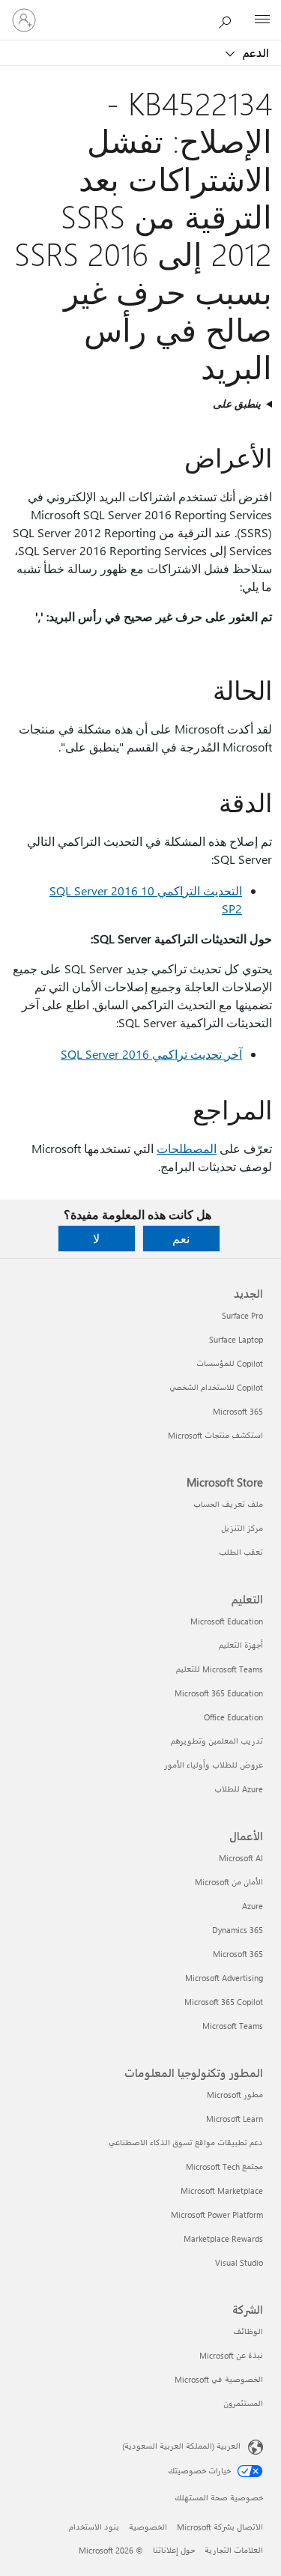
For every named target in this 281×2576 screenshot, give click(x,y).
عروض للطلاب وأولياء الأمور (214, 1765)
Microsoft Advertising (224, 1978)
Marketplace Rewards (223, 2238)
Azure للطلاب (239, 1789)
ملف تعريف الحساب (228, 1504)
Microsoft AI (241, 1858)
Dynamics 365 (238, 1930)
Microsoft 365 (238, 1411)
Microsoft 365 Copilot (224, 2002)
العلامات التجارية (234, 2550)
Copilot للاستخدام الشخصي (216, 1387)
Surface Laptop (236, 1339)
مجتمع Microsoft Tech (224, 2167)
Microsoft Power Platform (217, 2214)
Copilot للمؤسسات (230, 1363)
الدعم (254, 52)
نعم (181, 1238)
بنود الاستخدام (94, 2527)
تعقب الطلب (241, 1552)
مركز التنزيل (242, 1528)
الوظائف (248, 2331)
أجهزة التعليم (241, 1645)
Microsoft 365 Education (219, 1693)
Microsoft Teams (233, 2026)
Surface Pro (242, 1315)
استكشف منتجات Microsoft (215, 1435)
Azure (253, 1906)
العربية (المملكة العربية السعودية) (181, 2446)
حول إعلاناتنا (174, 2550)
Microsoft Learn (235, 2119)
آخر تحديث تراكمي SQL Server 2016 (151, 1054)
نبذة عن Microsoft (231, 2355)
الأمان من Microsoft (229, 1882)
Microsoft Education (227, 1621)
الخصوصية (148, 2527)
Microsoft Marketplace (222, 2190)
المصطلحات (187, 1148)
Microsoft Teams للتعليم (220, 1669)
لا (96, 1238)
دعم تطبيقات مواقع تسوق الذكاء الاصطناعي (186, 2143)
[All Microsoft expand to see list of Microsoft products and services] (262, 20)
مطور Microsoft (235, 2095)
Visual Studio (239, 2262)
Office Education (233, 1717)
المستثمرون (243, 2403)
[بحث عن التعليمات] (229, 19)
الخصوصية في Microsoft (219, 2379)
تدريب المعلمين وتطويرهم (217, 1741)
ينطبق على (237, 403)
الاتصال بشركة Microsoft (220, 2527)
